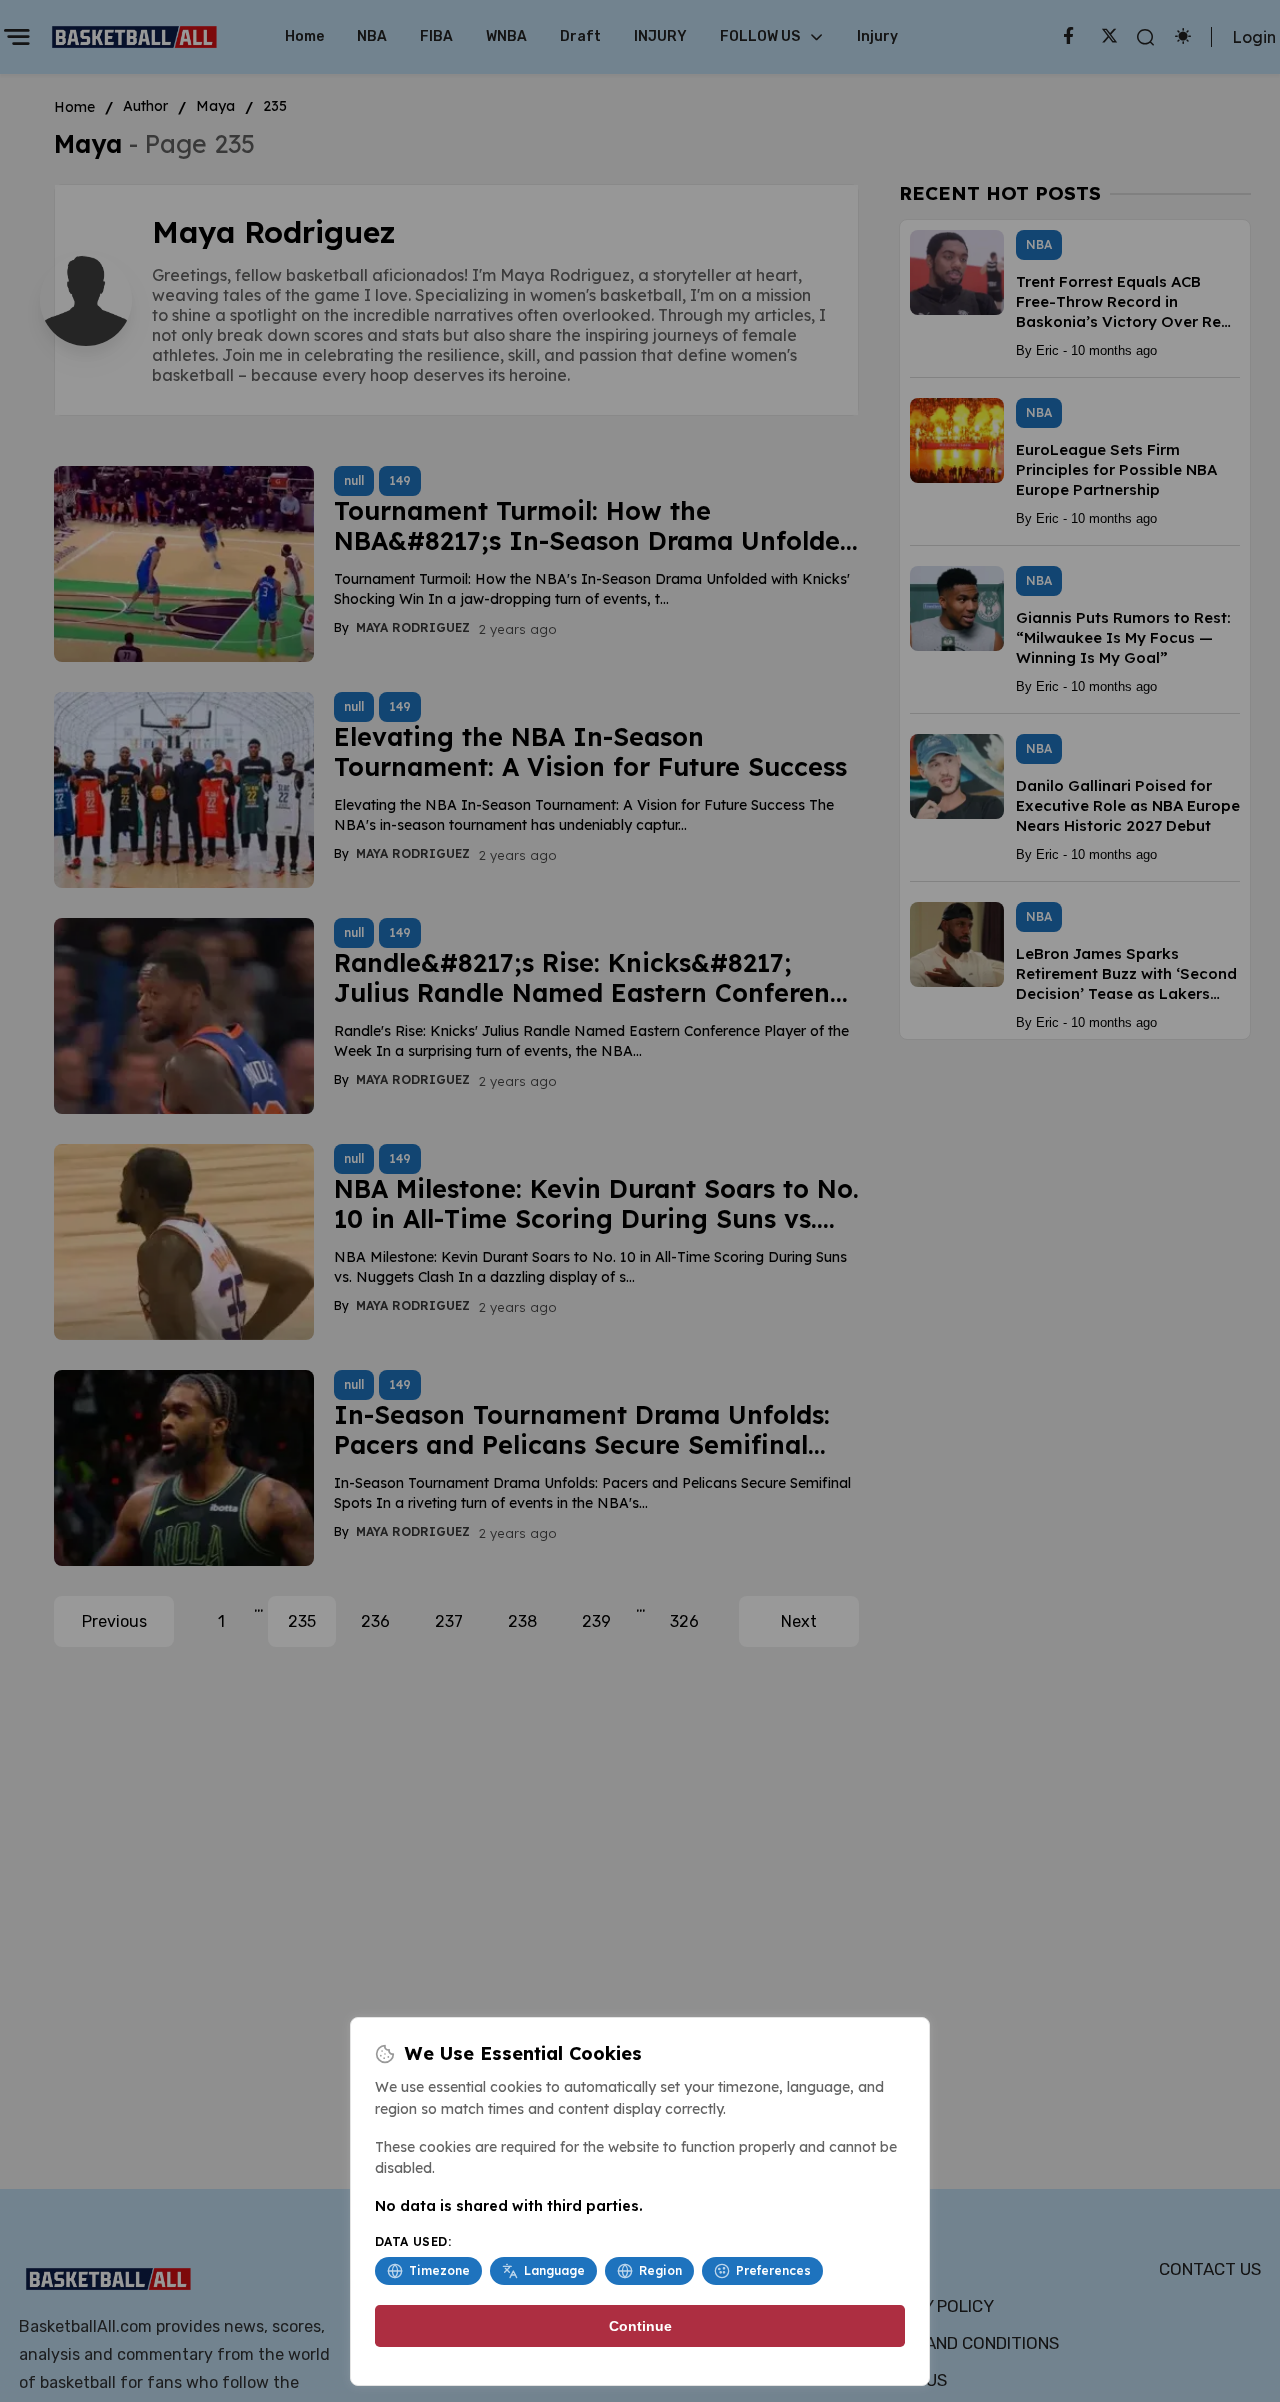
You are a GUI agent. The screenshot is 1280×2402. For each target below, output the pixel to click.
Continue (640, 2326)
